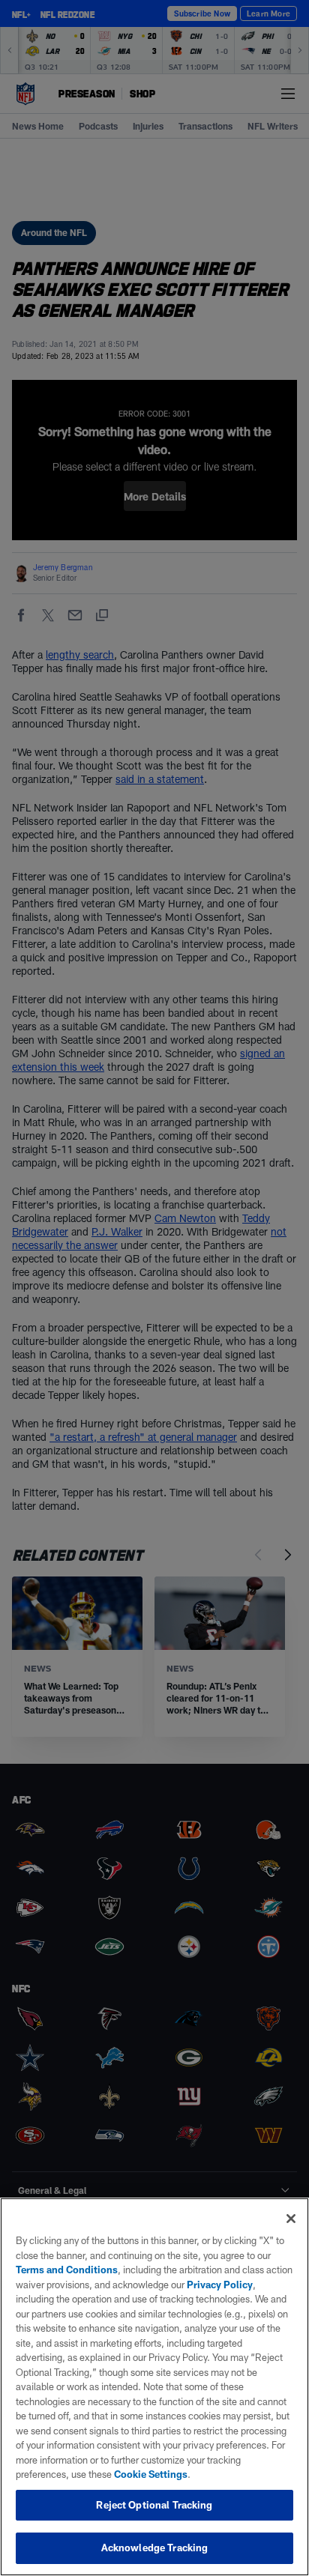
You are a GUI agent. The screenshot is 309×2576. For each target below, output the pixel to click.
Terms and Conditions (67, 2270)
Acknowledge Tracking (155, 2548)
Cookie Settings (151, 2474)
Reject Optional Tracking (154, 2505)
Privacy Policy (220, 2285)
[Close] (291, 2219)
